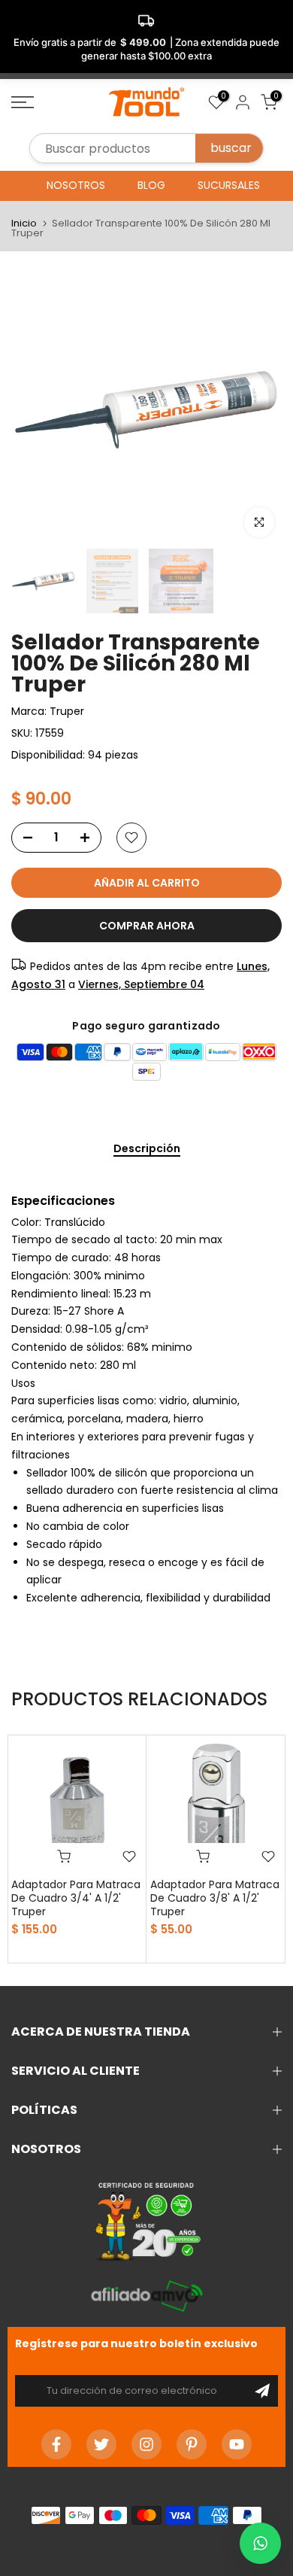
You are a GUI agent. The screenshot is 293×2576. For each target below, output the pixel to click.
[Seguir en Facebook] (56, 2444)
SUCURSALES (229, 185)
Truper (67, 711)
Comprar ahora (147, 926)
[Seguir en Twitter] (101, 2444)
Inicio (24, 223)
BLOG (151, 185)
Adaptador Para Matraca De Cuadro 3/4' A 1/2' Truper (76, 1898)
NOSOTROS (76, 185)
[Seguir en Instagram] (146, 2444)
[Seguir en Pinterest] (192, 2444)
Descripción (147, 1149)
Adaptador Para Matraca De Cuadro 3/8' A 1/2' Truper (215, 1898)
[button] (260, 2543)
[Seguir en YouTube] (237, 2444)
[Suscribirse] (262, 2391)
